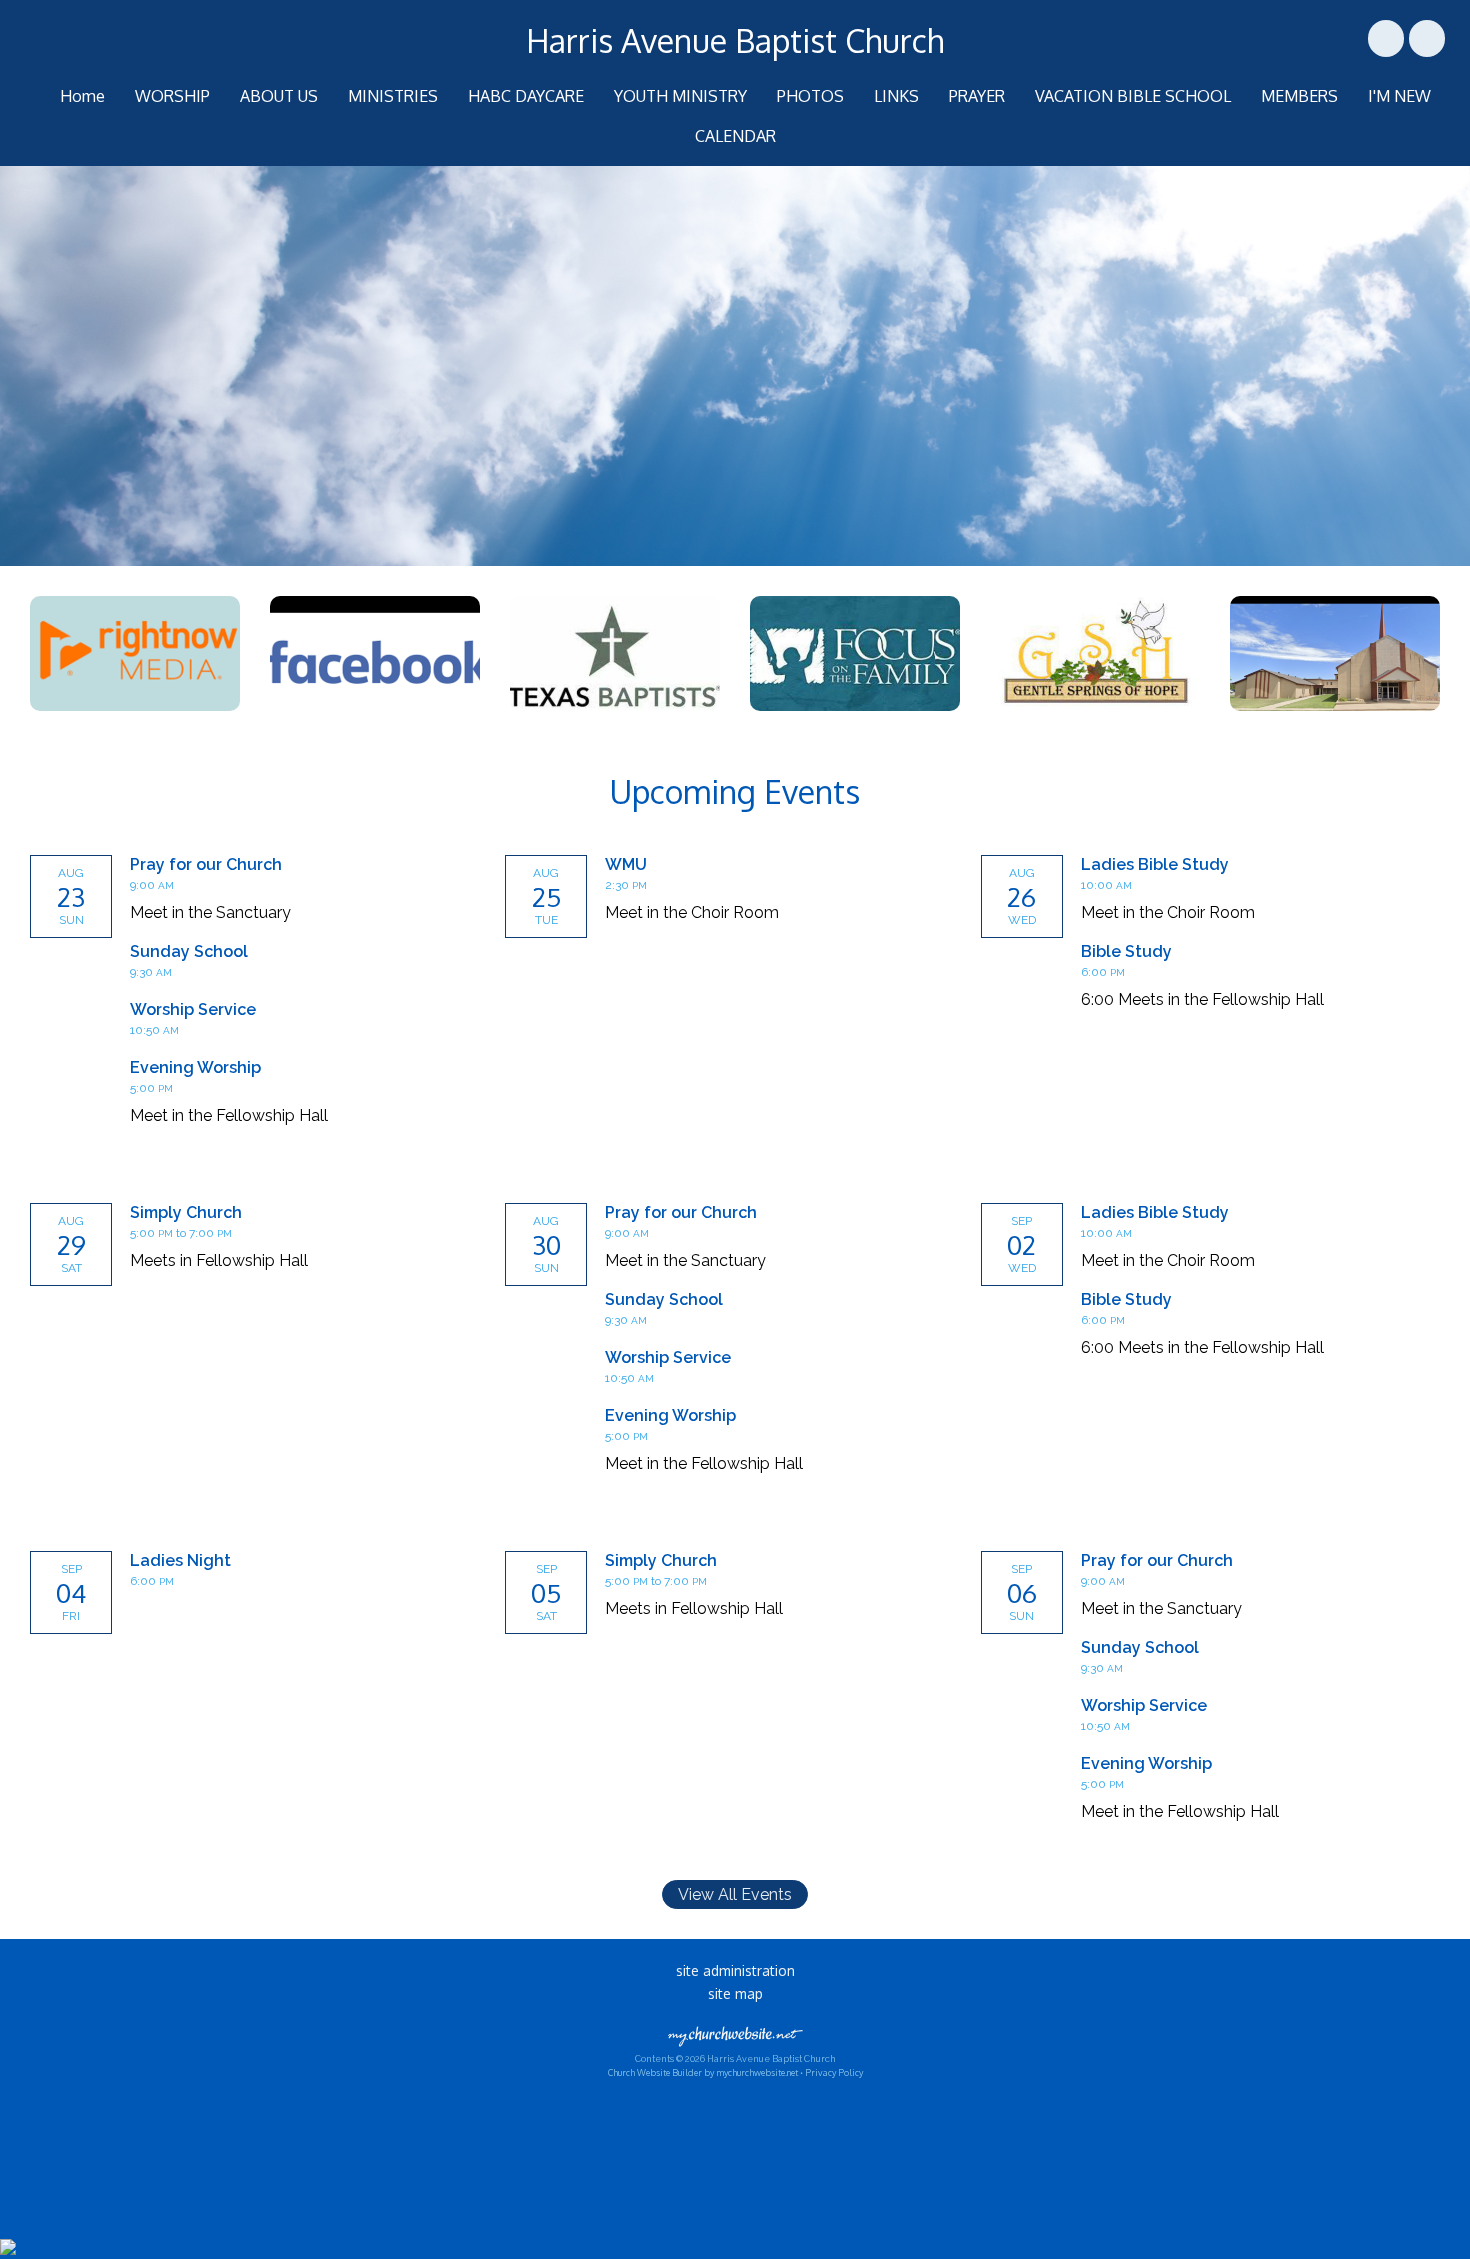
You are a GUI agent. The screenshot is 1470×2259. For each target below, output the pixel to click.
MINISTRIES (393, 96)
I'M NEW (1399, 96)
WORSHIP (172, 96)
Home (82, 96)
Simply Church (186, 1212)
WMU (626, 864)
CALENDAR (735, 136)
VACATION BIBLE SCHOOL (1133, 96)
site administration (735, 1970)
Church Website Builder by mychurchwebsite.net (703, 2072)
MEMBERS (1299, 96)
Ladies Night (180, 1560)
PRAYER (977, 96)
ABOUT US (279, 96)
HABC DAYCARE (526, 96)
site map (735, 1993)
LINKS (896, 96)
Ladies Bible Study (1155, 864)
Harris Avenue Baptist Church (735, 40)
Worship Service (193, 1009)
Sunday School (189, 951)
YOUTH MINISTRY (680, 96)
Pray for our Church (206, 864)
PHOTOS (810, 96)
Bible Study (1126, 951)
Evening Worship (195, 1067)
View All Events (735, 1894)
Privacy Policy (834, 2072)
